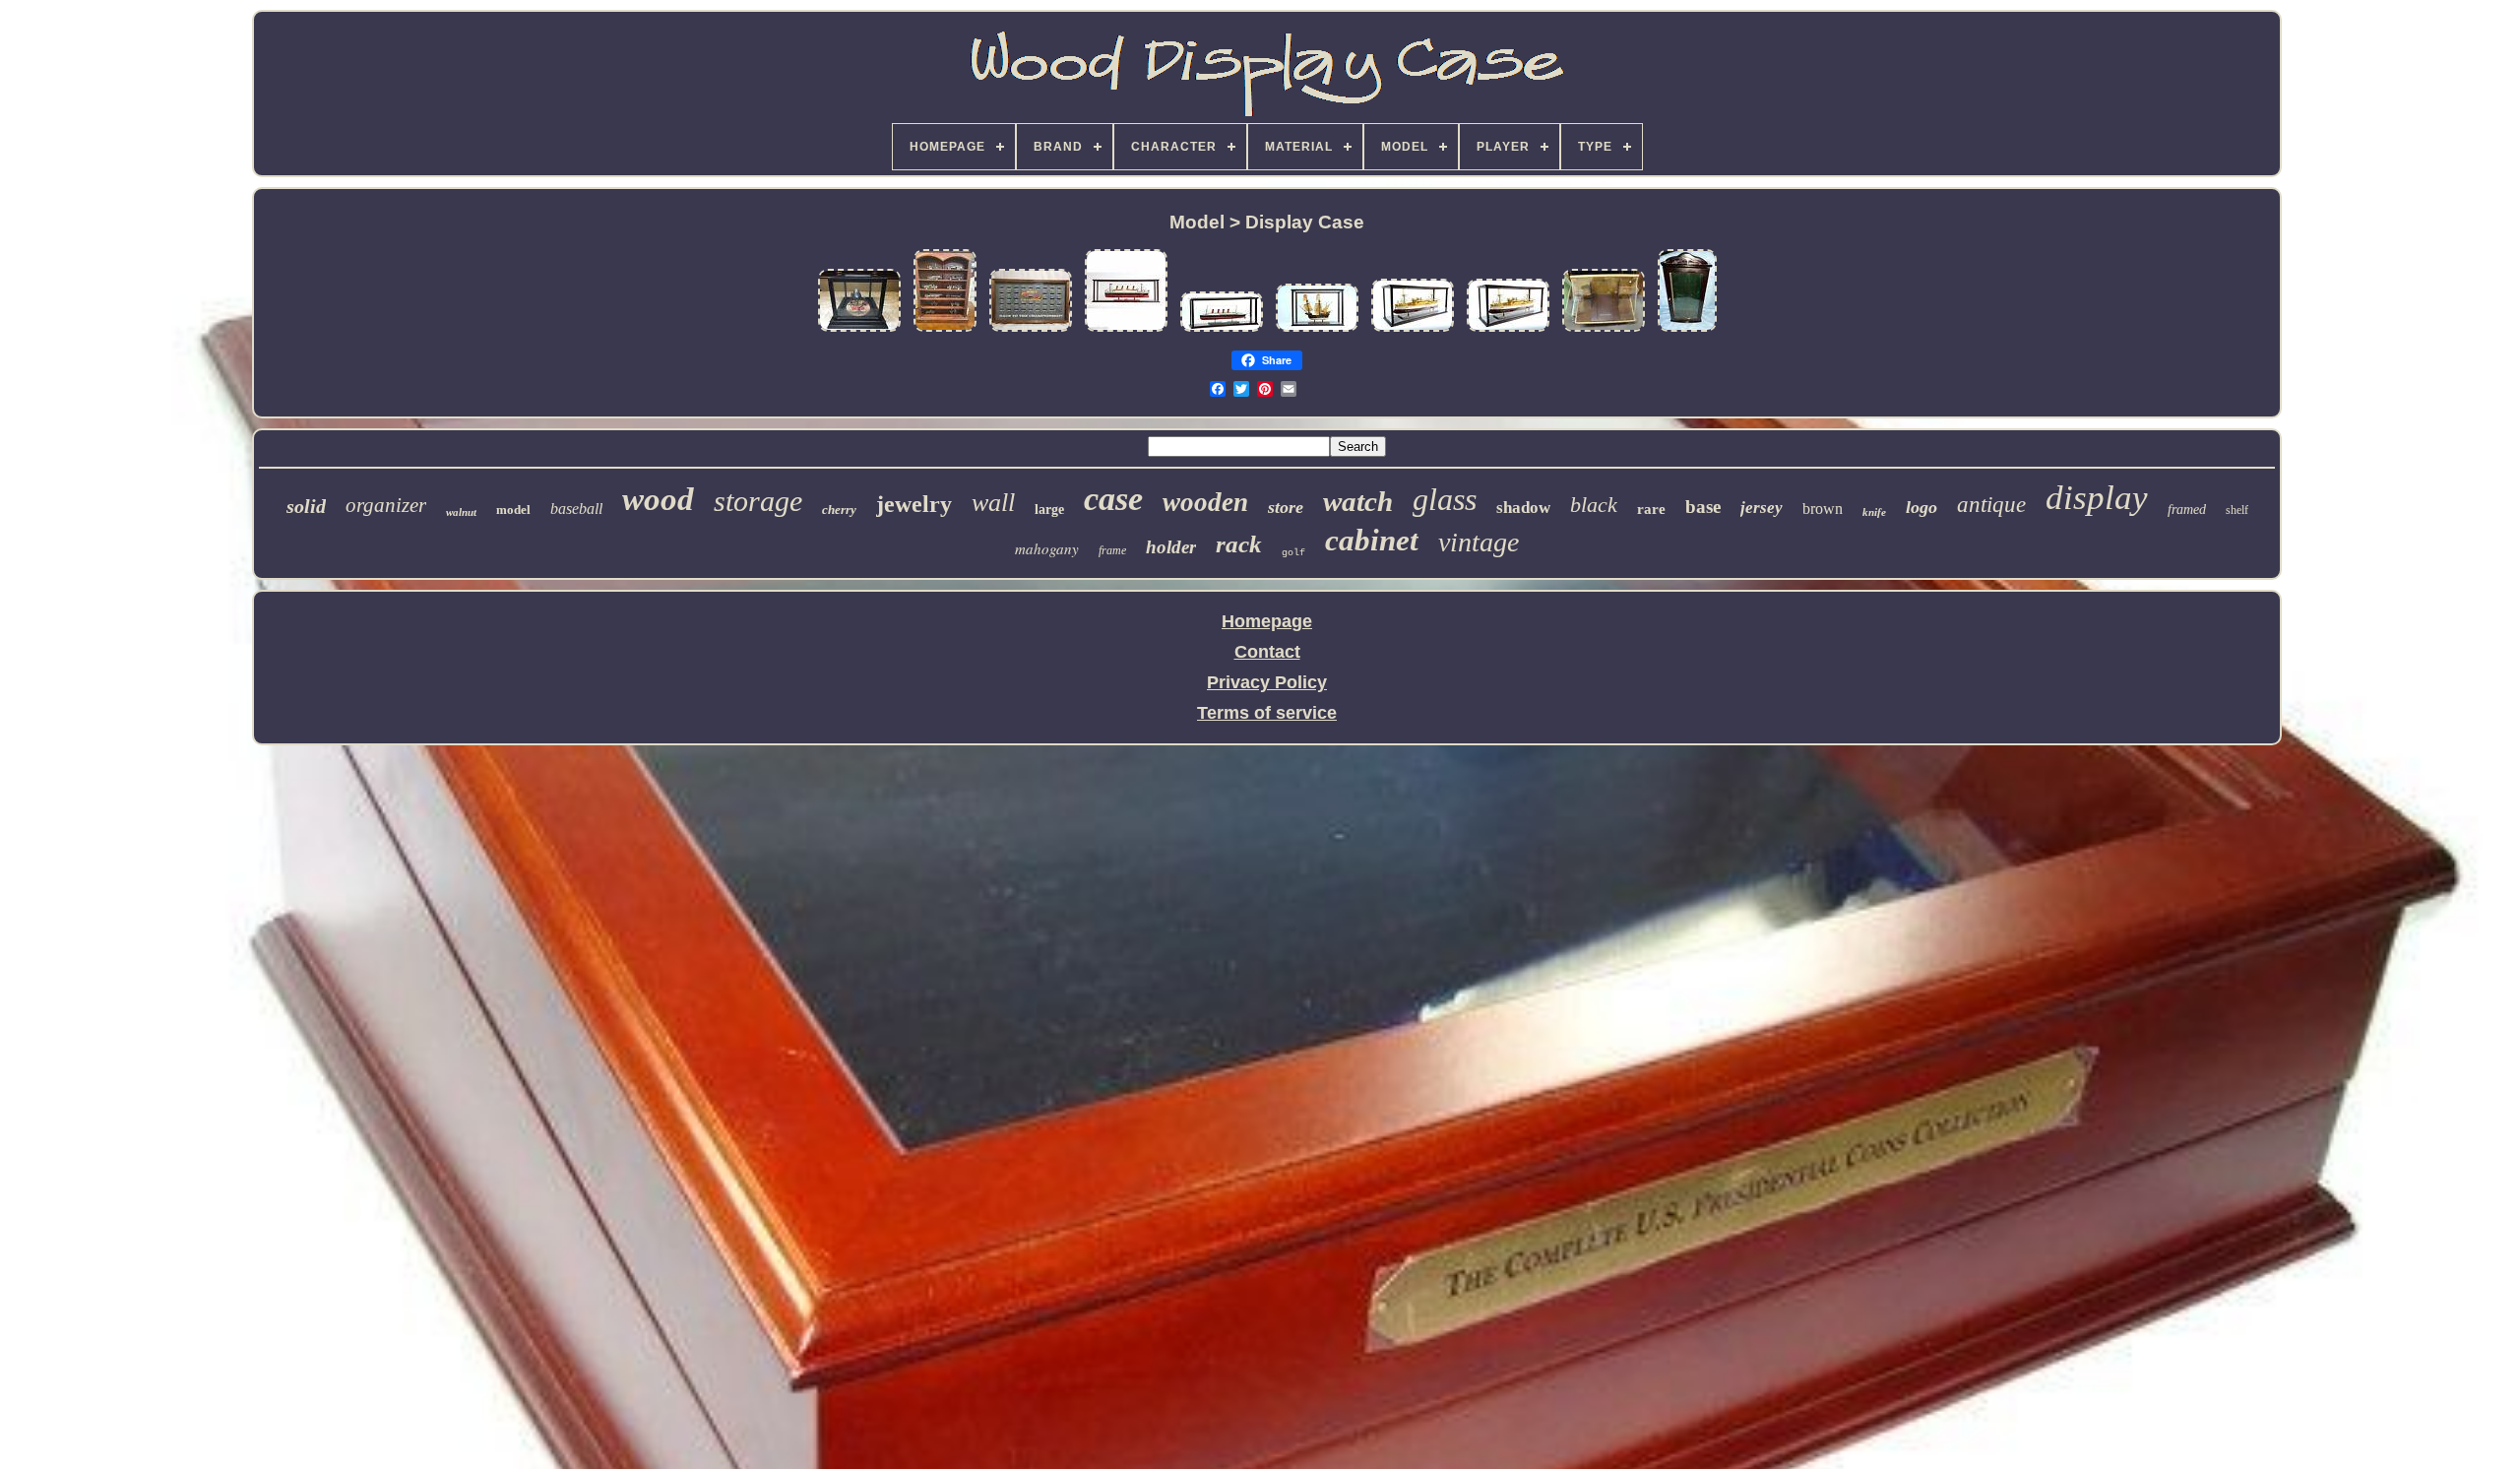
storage (758, 501)
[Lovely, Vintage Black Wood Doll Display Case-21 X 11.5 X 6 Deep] (1687, 330)
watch (1358, 501)
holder (1171, 547)
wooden (1205, 502)
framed (2187, 510)
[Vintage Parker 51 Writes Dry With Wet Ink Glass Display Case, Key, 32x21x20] (1604, 330)
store (1286, 507)
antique (1991, 505)
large (1049, 510)
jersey (1762, 508)
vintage (1479, 542)
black (1594, 505)
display (2097, 498)
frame (1112, 550)
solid (306, 506)
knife (1874, 512)
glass (1445, 499)
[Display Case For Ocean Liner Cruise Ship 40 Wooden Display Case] (1126, 330)
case (1113, 499)
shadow (1523, 508)
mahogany (1047, 548)
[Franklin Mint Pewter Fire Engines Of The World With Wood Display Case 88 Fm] (945, 330)
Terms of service (1267, 713)
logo (1921, 507)
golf (1293, 553)
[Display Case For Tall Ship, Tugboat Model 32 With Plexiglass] (1317, 330)
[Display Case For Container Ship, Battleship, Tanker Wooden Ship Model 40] (1413, 330)
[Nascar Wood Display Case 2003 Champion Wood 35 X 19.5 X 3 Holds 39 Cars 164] (1031, 330)
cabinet (1372, 540)
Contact (1267, 652)
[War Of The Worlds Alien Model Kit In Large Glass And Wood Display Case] (859, 330)
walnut (461, 512)
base (1703, 507)
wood (658, 499)
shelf (2237, 510)
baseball (576, 509)
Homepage (1267, 621)
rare (1651, 509)
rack (1239, 544)
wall (993, 503)
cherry (839, 510)
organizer (386, 505)
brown (1823, 509)
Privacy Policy (1267, 682)
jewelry (914, 504)
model (513, 510)
